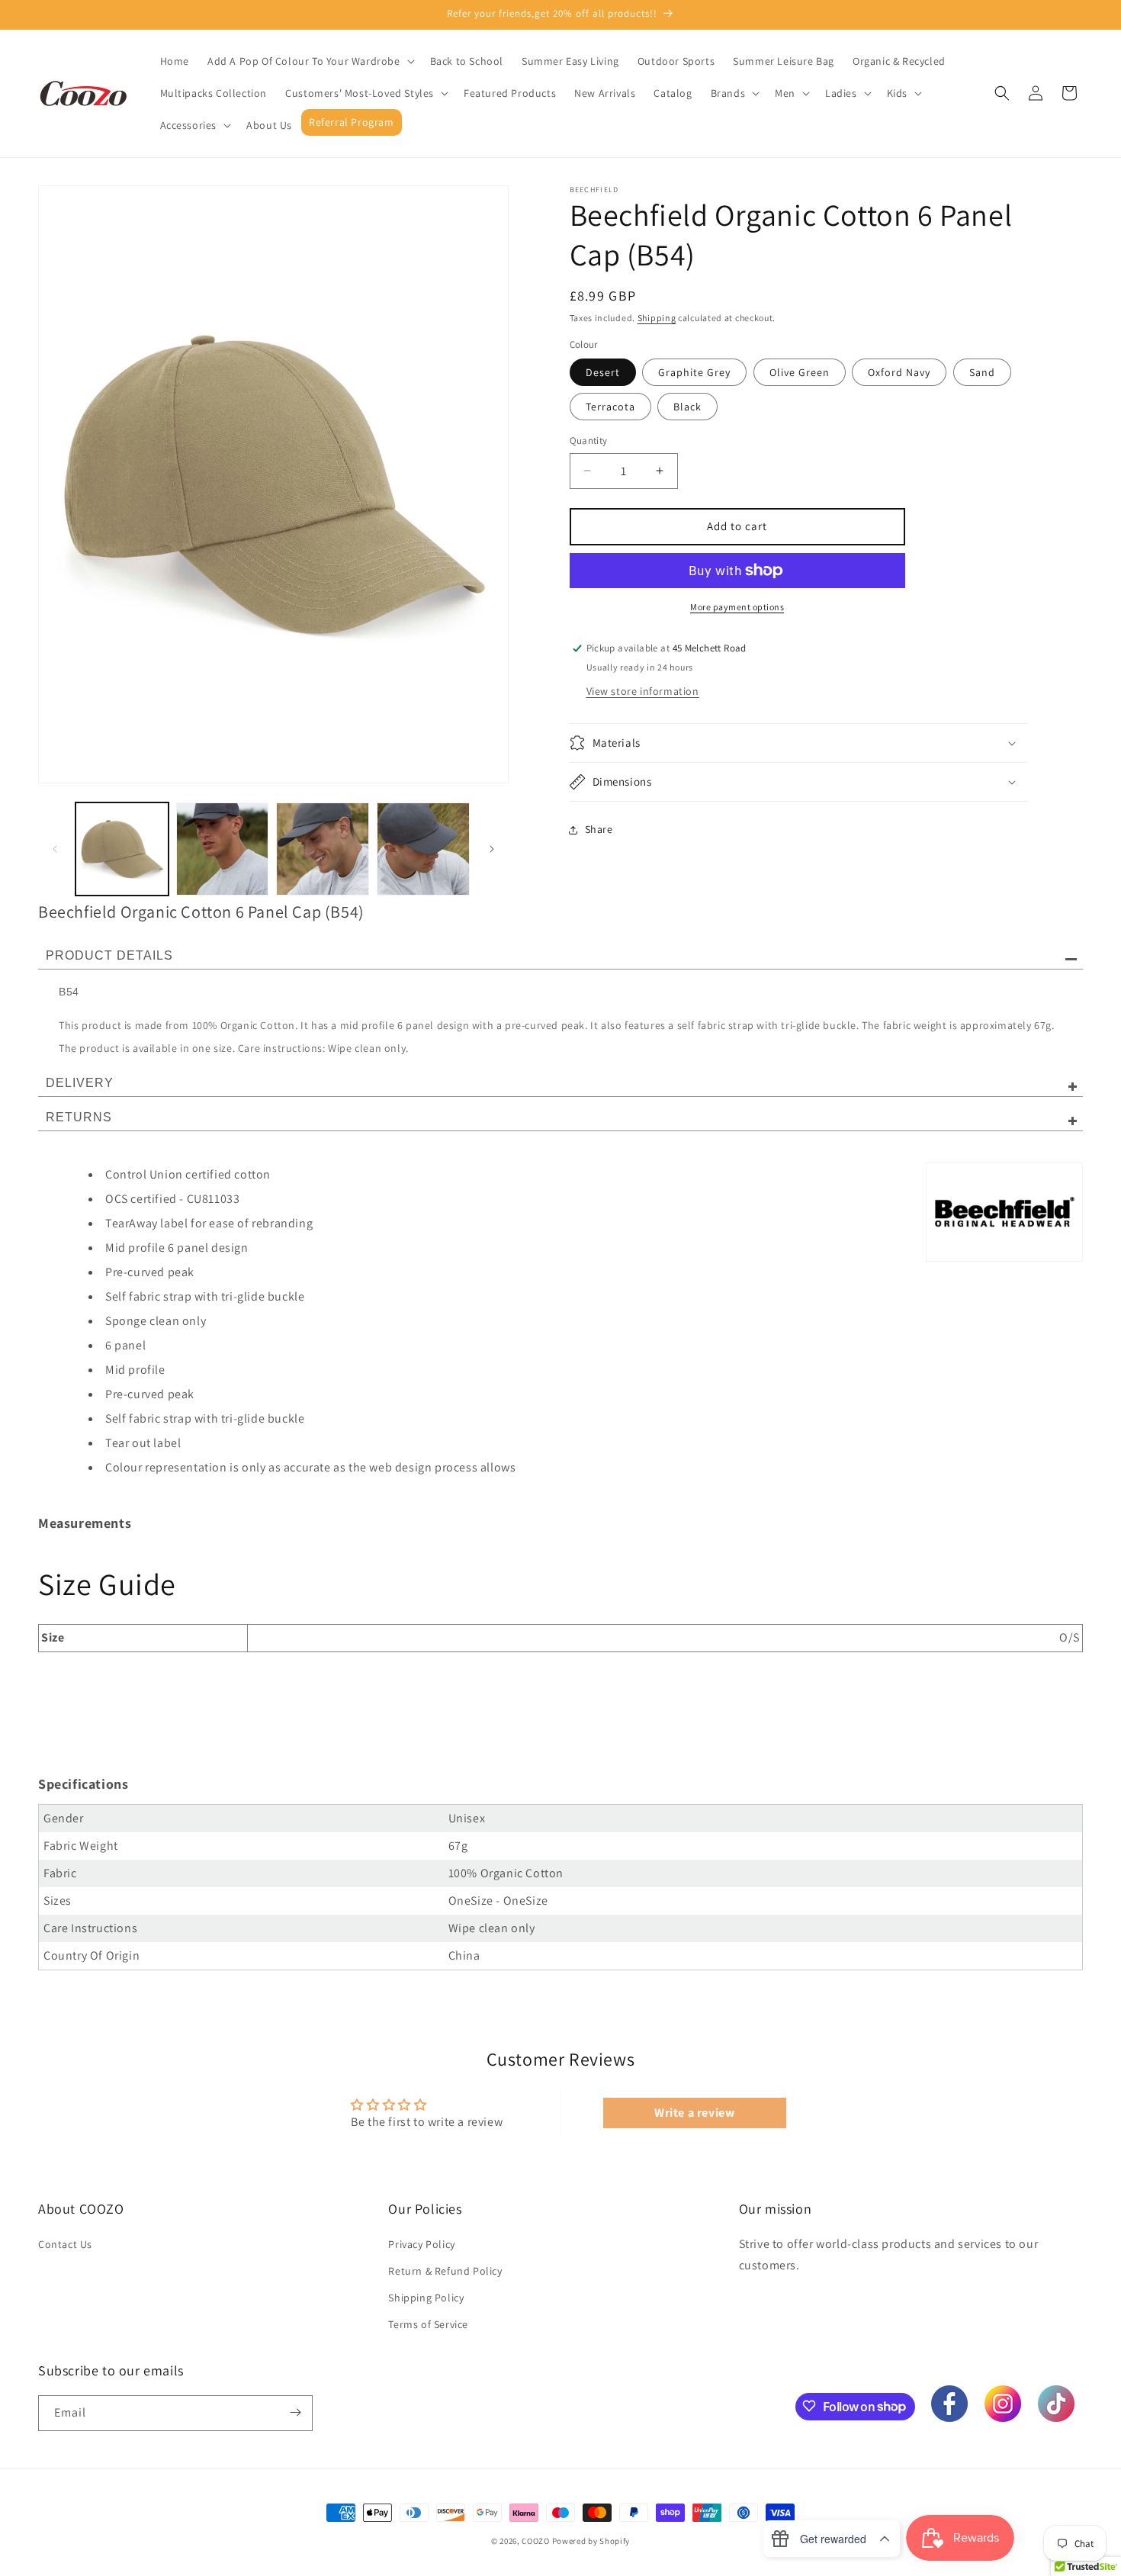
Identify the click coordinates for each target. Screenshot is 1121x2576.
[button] (310, 61)
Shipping (657, 318)
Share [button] (599, 829)
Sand (982, 372)
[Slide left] (55, 849)
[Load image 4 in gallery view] (423, 849)
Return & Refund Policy (445, 2271)
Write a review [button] (694, 2113)
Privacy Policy (421, 2244)
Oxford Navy (899, 372)
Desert (603, 372)
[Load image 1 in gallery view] (122, 849)
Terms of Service (428, 2324)
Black (687, 407)
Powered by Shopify (591, 2541)
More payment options (737, 607)
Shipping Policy (426, 2298)
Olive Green (800, 372)
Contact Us (65, 2244)
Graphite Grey (694, 372)
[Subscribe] (295, 2412)
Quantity (589, 441)
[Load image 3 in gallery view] (323, 849)
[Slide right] (492, 849)
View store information (643, 691)
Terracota (610, 407)
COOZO (536, 2541)
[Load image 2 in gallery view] (223, 849)
